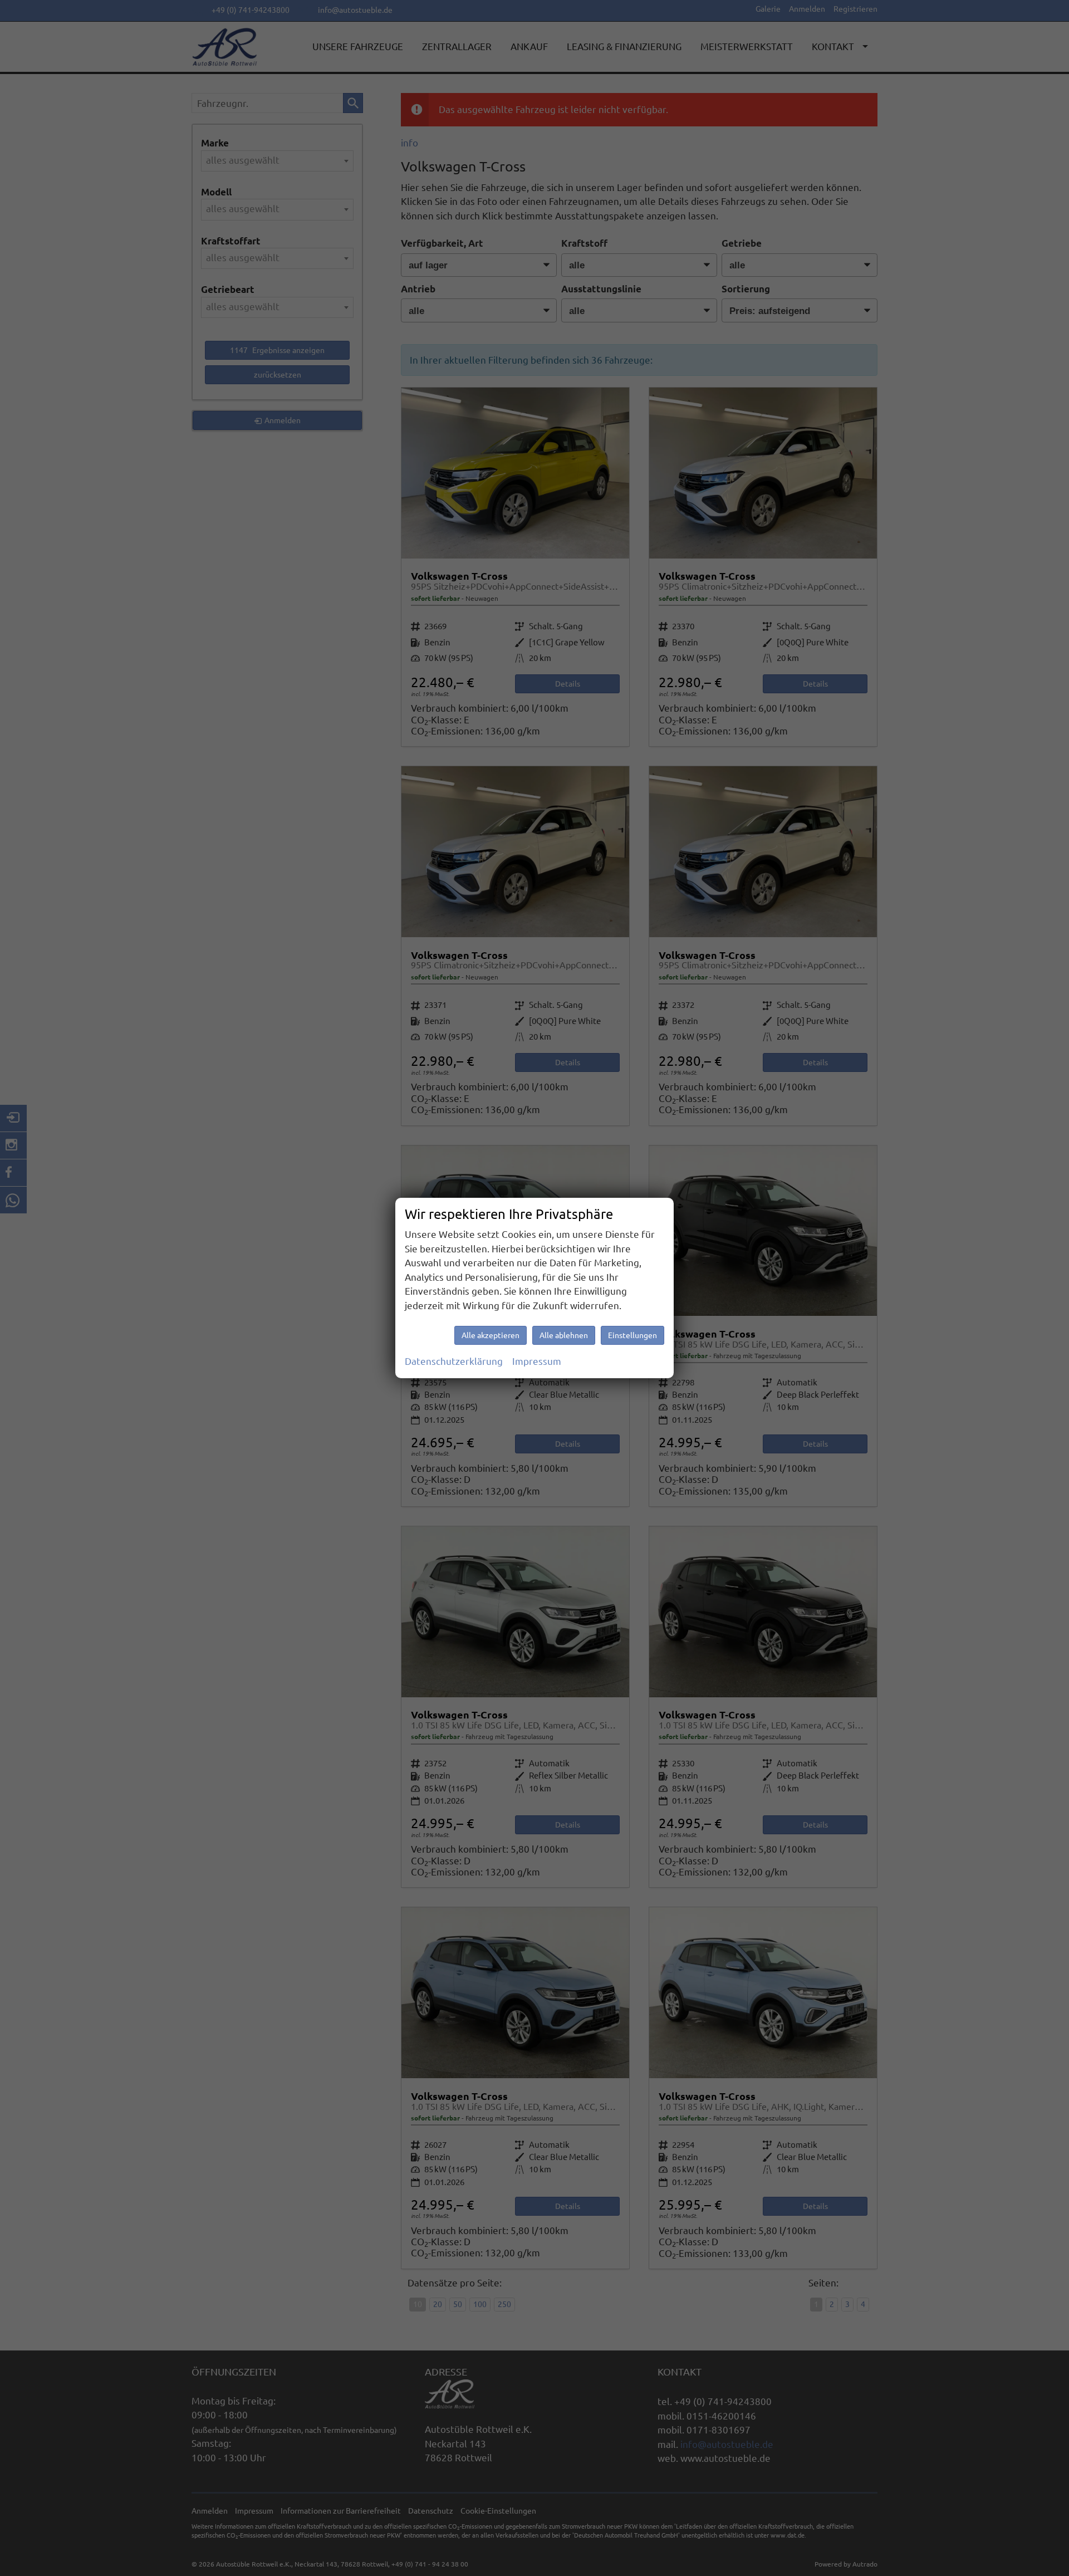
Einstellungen (632, 1335)
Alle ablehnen (564, 1335)
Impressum (537, 1361)
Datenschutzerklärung (454, 1361)
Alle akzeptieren (491, 1335)
